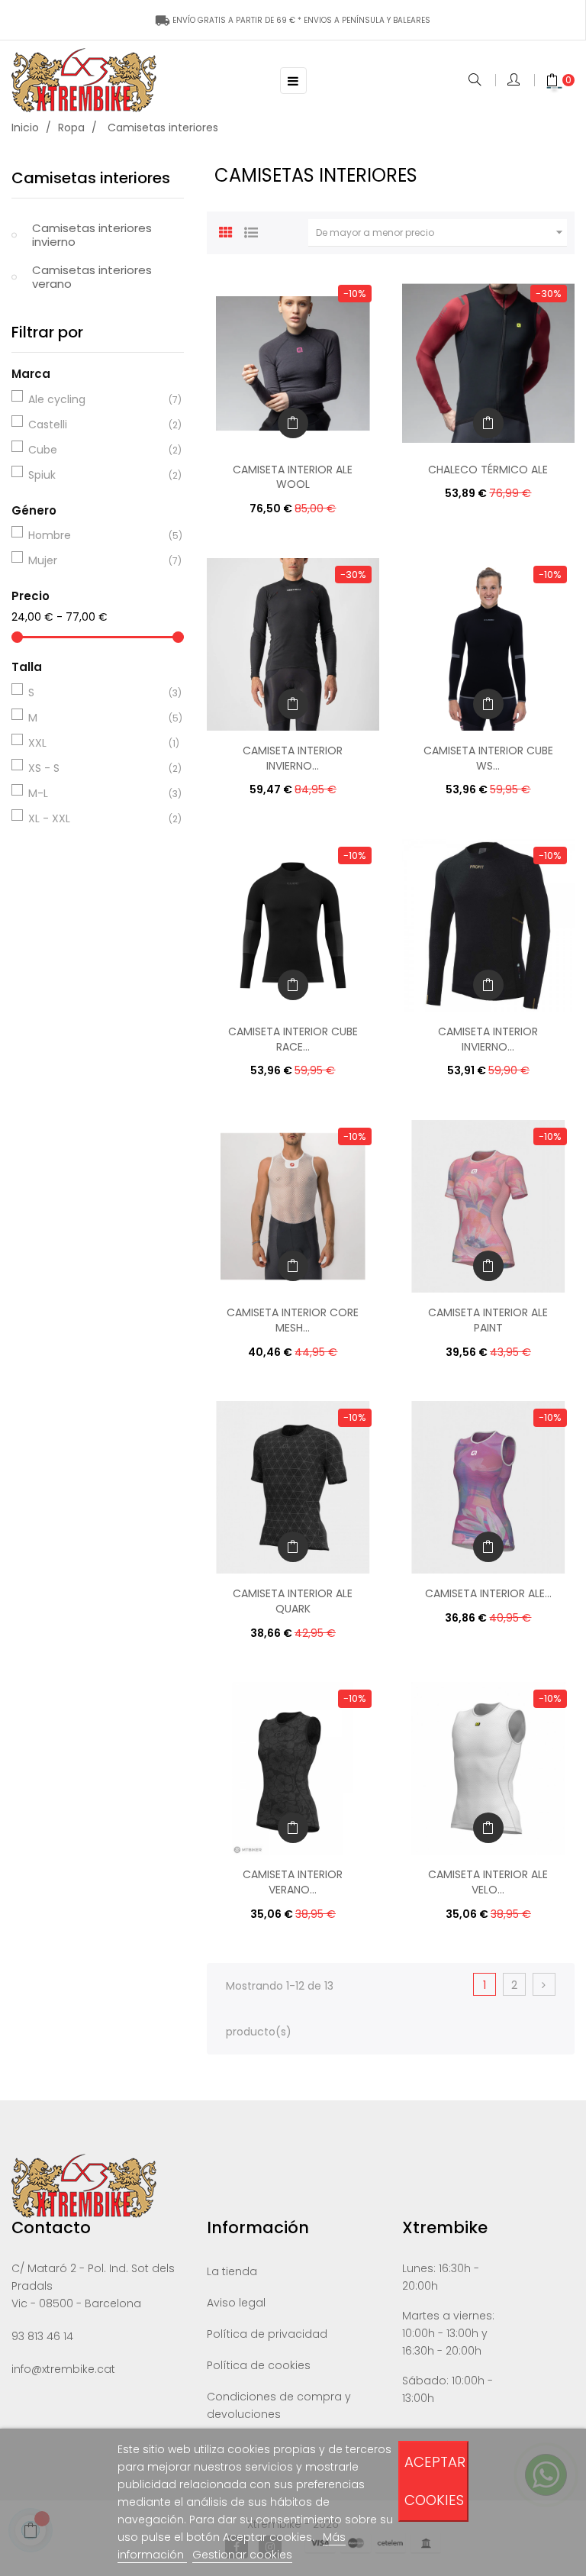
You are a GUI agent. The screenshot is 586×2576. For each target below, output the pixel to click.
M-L (95, 793)
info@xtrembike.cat (63, 2369)
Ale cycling (95, 399)
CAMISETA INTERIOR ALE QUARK (293, 1601)
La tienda (232, 2271)
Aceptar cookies (435, 2481)
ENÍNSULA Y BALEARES (293, 20)
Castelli (95, 424)
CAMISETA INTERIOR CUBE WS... (488, 758)
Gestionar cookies (242, 2555)
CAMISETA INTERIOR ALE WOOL (293, 477)
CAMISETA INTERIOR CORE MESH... (293, 1320)
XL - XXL (95, 818)
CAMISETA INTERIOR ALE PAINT (488, 1320)
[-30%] (488, 363)
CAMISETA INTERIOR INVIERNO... (293, 758)
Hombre (95, 535)
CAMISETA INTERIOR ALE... (488, 1593)
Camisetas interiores (91, 178)
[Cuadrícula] (226, 231)
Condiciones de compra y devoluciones (279, 2405)
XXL (95, 743)
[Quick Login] (515, 81)
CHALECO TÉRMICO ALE (488, 470)
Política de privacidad (267, 2334)
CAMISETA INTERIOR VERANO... (293, 1882)
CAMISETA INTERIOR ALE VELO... (488, 1882)
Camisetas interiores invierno (92, 235)
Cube (95, 450)
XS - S (95, 768)
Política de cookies (259, 2365)
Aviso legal (236, 2303)
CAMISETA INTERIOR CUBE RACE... (293, 1039)
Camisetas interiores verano (92, 277)
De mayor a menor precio (441, 232)
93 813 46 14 (42, 2336)
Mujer (95, 560)
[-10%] (293, 363)
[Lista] (251, 231)
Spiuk (95, 475)
